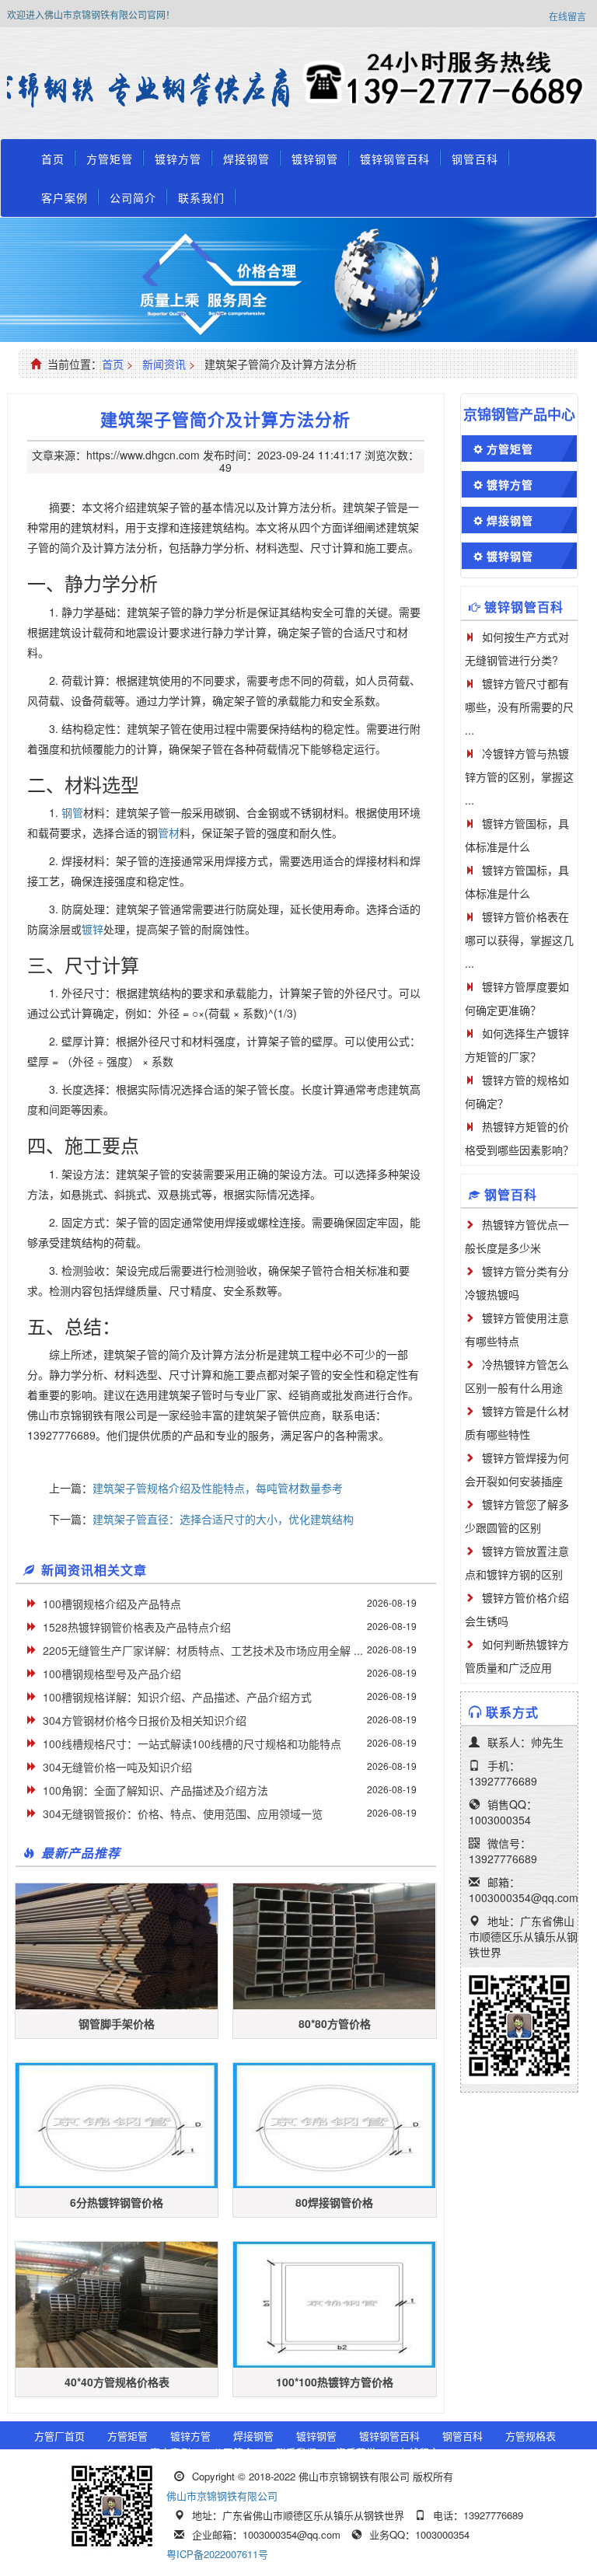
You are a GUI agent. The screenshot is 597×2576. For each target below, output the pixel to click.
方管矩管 (110, 159)
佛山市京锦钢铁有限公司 (222, 2496)
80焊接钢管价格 (334, 2202)
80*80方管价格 (335, 2023)
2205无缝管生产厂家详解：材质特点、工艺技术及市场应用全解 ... (203, 1650)
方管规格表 (531, 2436)
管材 (169, 832)
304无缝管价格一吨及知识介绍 (117, 1767)
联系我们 (201, 197)
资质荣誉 (356, 2452)
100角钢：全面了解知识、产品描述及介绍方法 (155, 1790)
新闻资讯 (164, 364)
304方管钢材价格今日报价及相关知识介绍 (145, 1720)
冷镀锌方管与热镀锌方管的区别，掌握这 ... (519, 777)
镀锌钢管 (315, 159)
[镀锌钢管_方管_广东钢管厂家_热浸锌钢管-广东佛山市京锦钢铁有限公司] (153, 89)
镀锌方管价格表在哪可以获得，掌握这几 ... (519, 940)
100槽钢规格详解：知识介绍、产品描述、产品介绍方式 (177, 1697)
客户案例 (65, 197)
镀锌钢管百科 (395, 159)
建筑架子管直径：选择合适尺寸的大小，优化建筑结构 (223, 1519)
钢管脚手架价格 (117, 2023)
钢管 (72, 812)
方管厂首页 (59, 2436)
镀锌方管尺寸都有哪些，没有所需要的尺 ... (519, 707)
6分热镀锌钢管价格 (117, 2202)
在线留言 (567, 16)
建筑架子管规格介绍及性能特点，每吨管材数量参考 (218, 1488)
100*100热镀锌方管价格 (335, 2382)
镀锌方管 (178, 159)
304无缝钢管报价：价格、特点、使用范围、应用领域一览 (183, 1813)
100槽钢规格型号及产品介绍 (112, 1674)
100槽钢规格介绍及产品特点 (112, 1604)
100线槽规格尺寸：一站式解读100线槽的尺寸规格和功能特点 (192, 1744)
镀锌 (93, 929)
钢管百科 (475, 159)
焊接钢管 (246, 159)
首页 (53, 159)
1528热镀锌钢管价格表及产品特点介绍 (137, 1627)
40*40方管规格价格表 (117, 2382)
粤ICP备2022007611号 (217, 2554)
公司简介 (133, 197)
